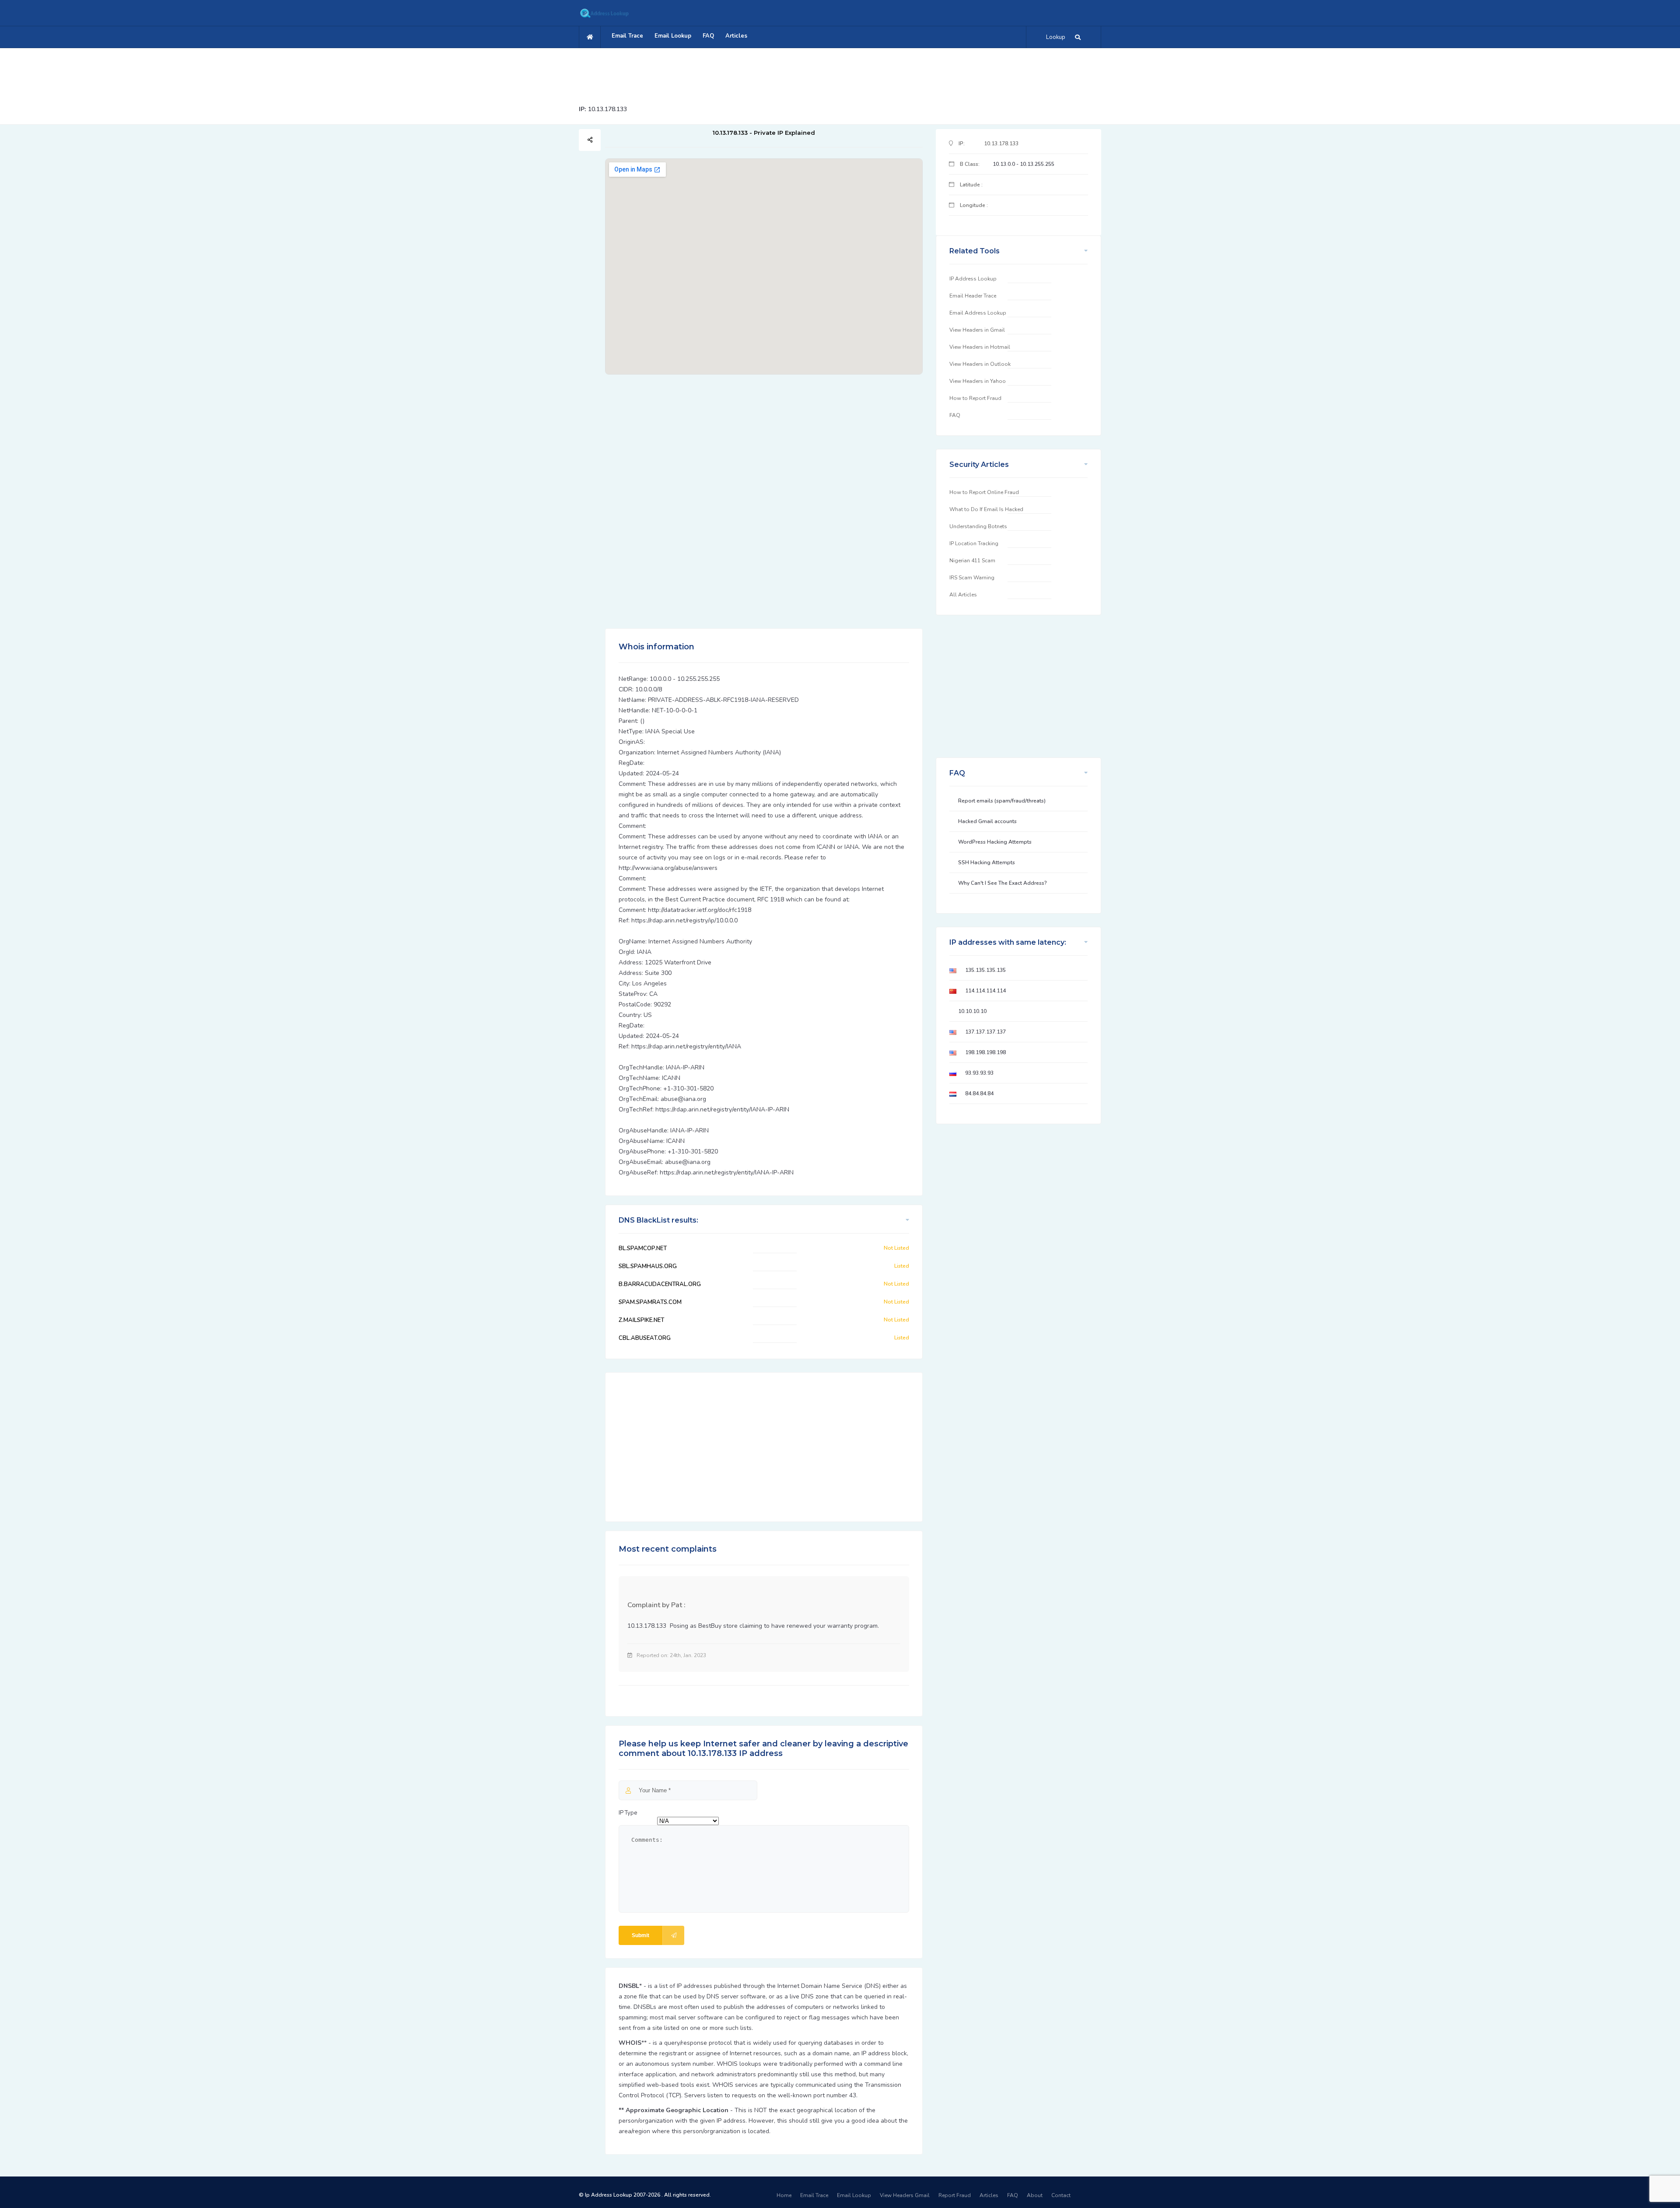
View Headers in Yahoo (978, 381)
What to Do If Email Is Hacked (986, 509)
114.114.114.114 (985, 991)
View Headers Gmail (905, 2195)
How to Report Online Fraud (984, 492)
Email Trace (627, 36)
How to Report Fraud (975, 398)
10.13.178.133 (607, 109)
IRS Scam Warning (972, 578)
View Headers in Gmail (977, 330)
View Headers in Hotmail (980, 347)
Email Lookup (673, 36)
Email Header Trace (973, 296)
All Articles (963, 595)
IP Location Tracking (974, 543)
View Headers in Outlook (980, 364)
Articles (736, 36)
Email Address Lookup (978, 313)
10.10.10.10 (972, 1011)
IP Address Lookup (973, 279)
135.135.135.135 (985, 970)
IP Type (628, 1813)
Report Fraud (955, 2195)
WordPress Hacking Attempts (995, 842)
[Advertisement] (840, 72)
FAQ (708, 36)
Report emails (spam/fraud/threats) (1002, 801)
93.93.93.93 (979, 1073)
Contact (1061, 2195)
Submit (640, 1935)
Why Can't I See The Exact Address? (1003, 883)
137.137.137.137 (985, 1032)
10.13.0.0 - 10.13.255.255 (1024, 164)
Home (784, 2195)
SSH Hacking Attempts (987, 862)
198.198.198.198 (985, 1052)
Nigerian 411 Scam (972, 561)
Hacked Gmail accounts (987, 821)
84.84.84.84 (979, 1093)
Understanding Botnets (978, 526)
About (1035, 2195)
